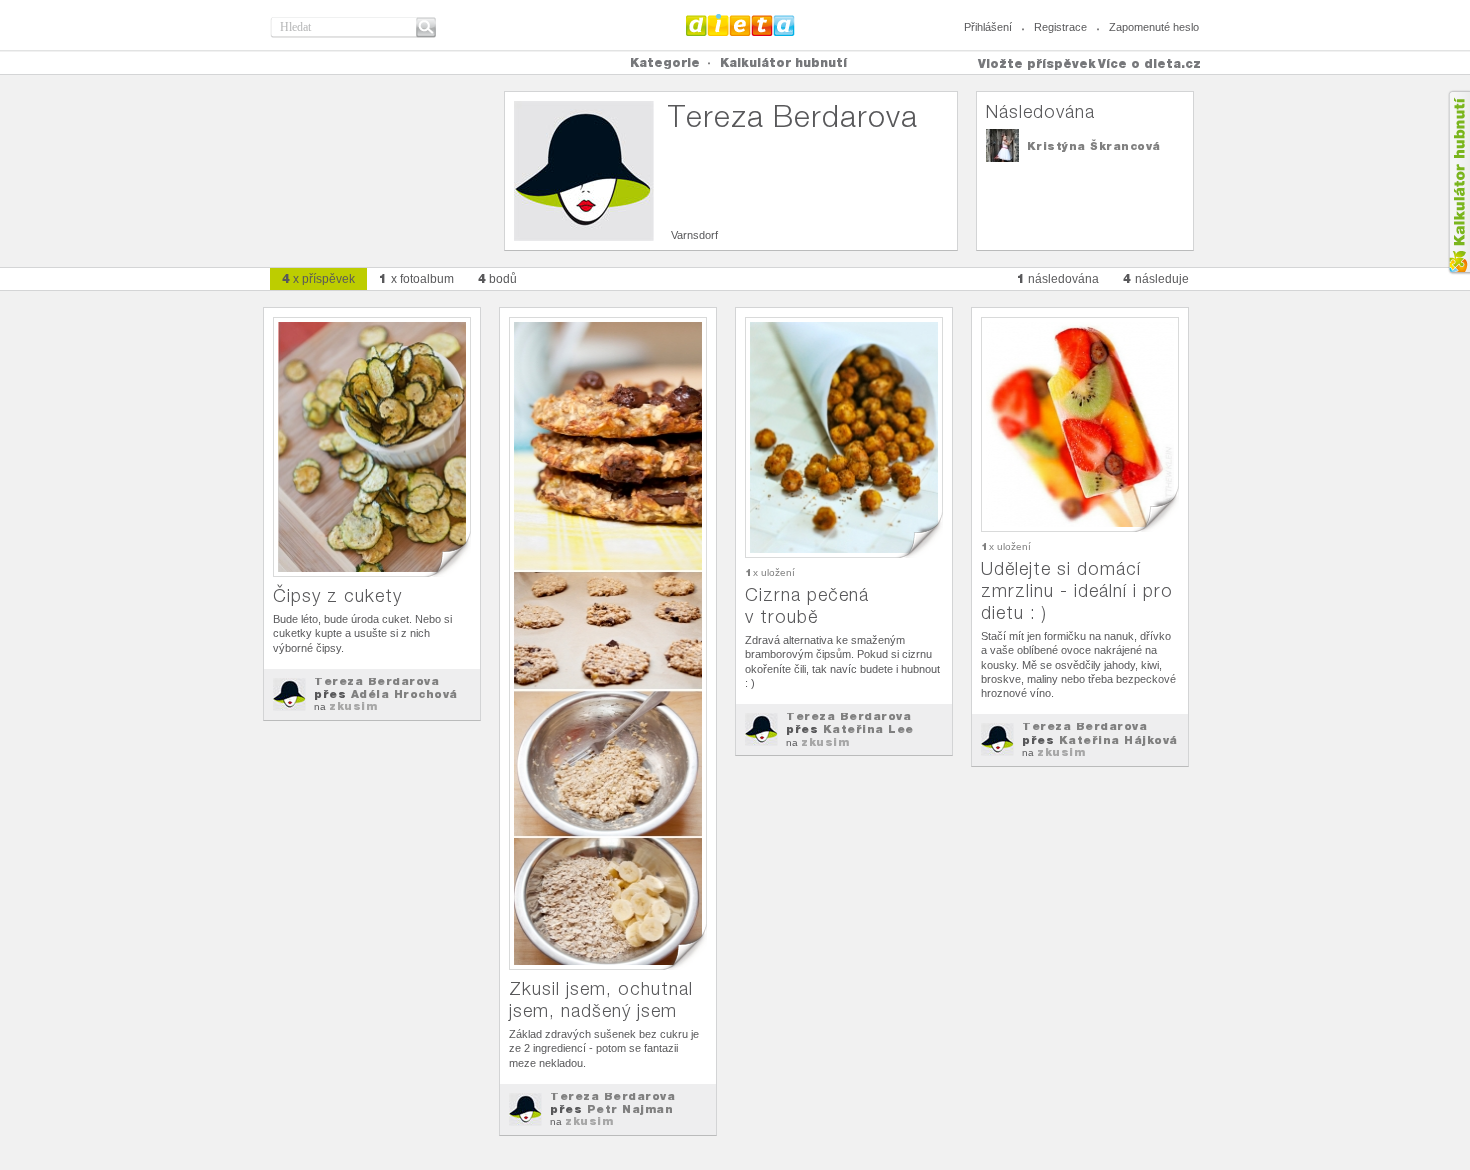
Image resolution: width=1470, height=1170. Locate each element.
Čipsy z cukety (337, 595)
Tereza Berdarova (376, 681)
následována (1058, 278)
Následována (1040, 111)
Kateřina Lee (868, 729)
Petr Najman (630, 1109)
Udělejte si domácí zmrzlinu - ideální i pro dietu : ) (1077, 590)
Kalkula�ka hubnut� (1458, 182)
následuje (1156, 278)
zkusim (353, 706)
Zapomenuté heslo (1154, 27)
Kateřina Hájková (1118, 740)
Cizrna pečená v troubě (807, 605)
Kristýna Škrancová (1094, 146)
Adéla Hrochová (404, 694)
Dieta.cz (740, 25)
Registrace (1060, 27)
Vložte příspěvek (1037, 63)
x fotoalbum (416, 278)
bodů (498, 278)
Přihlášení (988, 27)
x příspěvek (319, 278)
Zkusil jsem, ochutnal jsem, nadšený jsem (601, 999)
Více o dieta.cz (1149, 63)
